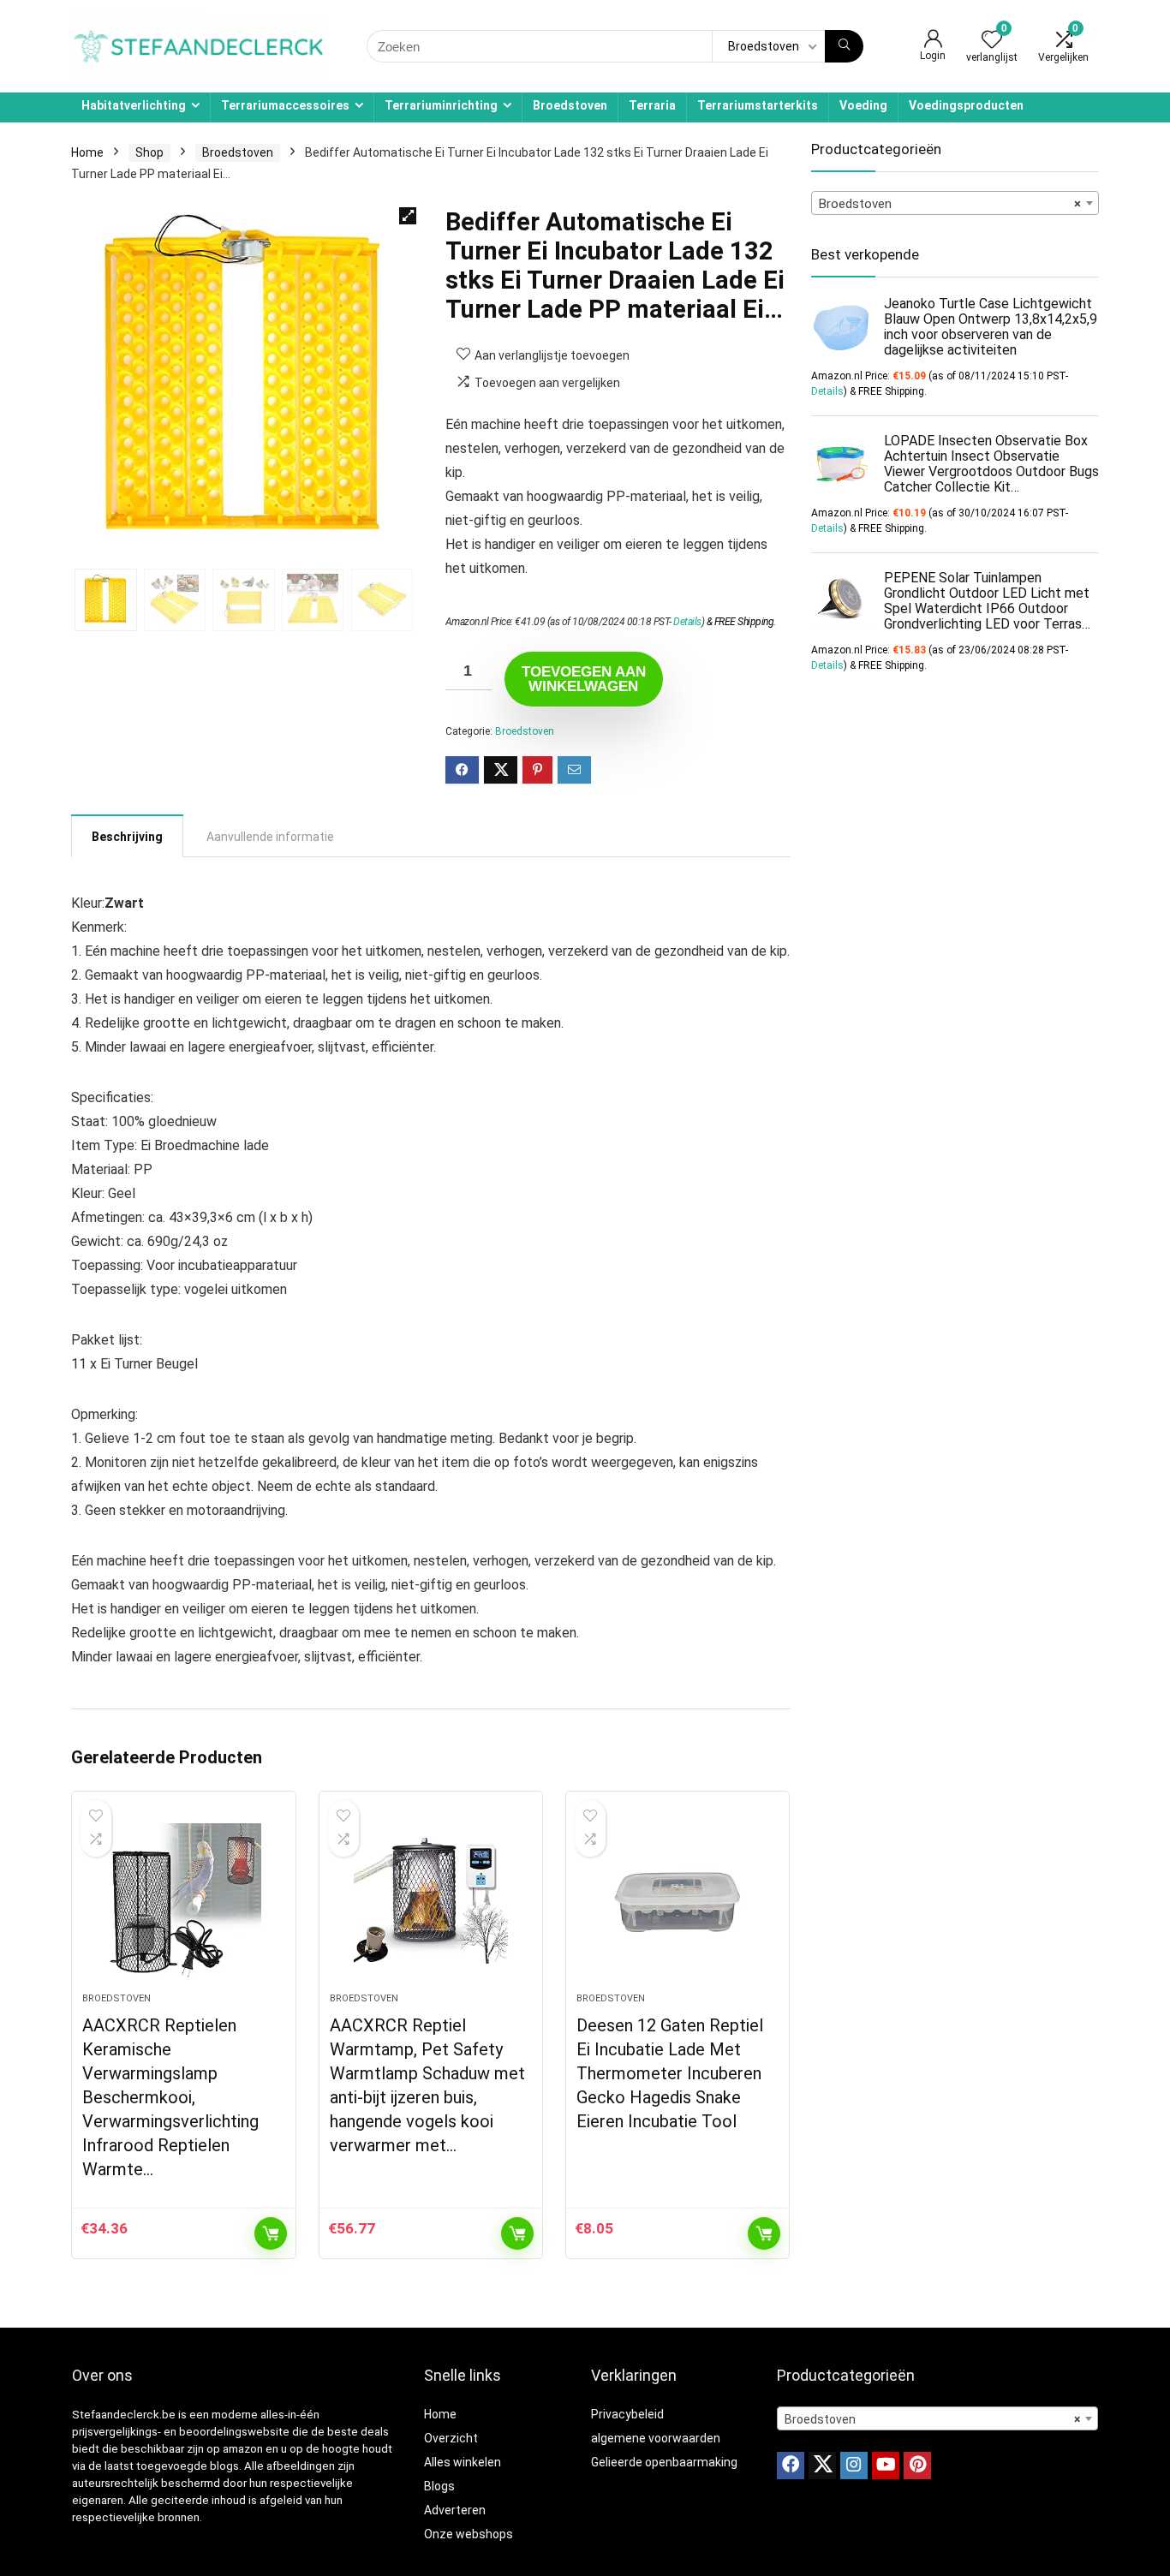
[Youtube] (886, 2466)
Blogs (439, 2486)
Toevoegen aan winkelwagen (584, 679)
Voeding (863, 105)
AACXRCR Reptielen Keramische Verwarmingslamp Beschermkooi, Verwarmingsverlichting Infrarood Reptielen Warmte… (170, 2097)
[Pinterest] (917, 2466)
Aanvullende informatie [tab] (270, 837)
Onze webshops (469, 2534)
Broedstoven (570, 105)
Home (87, 152)
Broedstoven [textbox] (950, 204)
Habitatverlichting (134, 105)
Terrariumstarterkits (758, 105)
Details (687, 622)
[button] (408, 216)
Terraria (652, 105)
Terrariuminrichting (441, 105)
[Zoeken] (844, 46)
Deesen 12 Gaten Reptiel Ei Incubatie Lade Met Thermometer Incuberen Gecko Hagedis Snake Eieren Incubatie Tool (670, 2073)
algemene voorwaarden (656, 2438)
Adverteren (455, 2510)
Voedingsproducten (966, 105)
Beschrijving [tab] (127, 837)
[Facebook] (791, 2466)
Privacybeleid (627, 2414)
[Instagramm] (854, 2466)
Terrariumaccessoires (285, 105)
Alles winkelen (463, 2462)
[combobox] (955, 203)
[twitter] (822, 2466)
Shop (149, 152)
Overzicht (451, 2438)
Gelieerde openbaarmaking (664, 2462)
